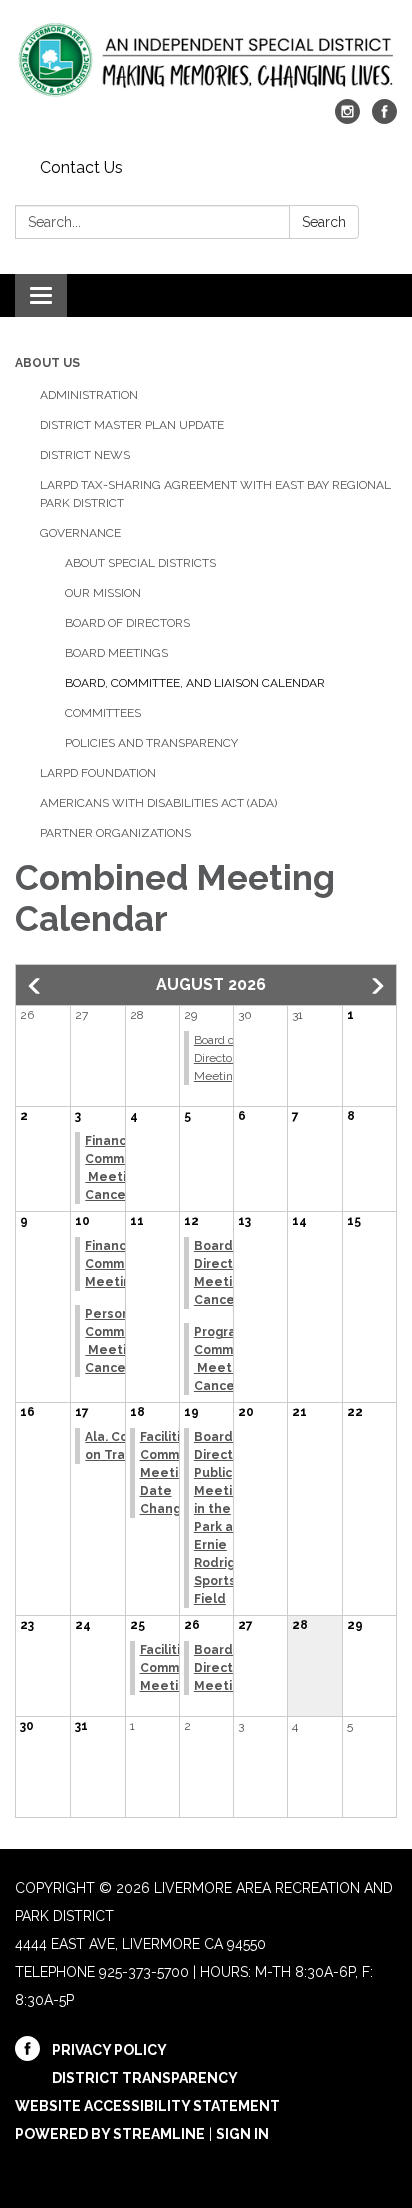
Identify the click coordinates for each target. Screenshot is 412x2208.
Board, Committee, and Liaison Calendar (195, 683)
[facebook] (384, 118)
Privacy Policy (109, 2050)
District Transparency (145, 2078)
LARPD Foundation (98, 773)
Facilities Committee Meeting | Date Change (176, 1473)
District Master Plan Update (132, 425)
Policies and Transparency (151, 743)
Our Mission (103, 593)
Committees (103, 713)
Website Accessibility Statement (147, 2106)
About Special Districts (140, 563)
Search (324, 222)
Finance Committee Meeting (121, 1264)
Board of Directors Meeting (218, 1058)
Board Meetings (116, 653)
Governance (80, 533)
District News (85, 455)
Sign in (242, 2134)
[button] (36, 986)
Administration (89, 395)
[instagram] (347, 118)
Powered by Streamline (110, 2134)
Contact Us (81, 167)
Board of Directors (127, 623)
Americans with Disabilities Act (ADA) (158, 803)
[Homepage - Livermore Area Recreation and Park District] (206, 59)
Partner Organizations (115, 833)
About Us (47, 363)
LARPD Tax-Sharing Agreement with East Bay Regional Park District (215, 494)
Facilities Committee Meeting (176, 1668)
